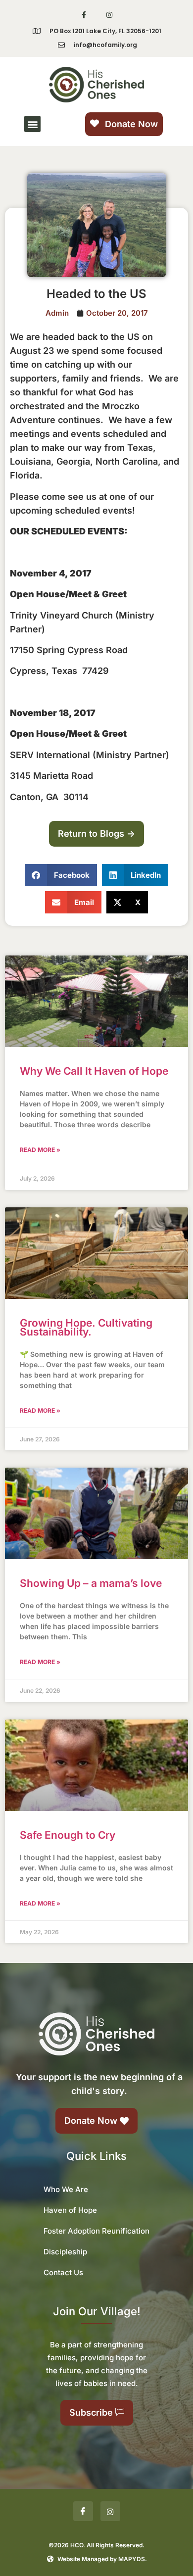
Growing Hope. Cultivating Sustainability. (86, 1327)
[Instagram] (109, 15)
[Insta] (110, 2511)
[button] (32, 124)
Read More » (40, 1150)
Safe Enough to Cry (68, 1835)
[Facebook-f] (84, 15)
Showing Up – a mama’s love (91, 1583)
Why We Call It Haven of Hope (94, 1071)
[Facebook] (83, 2511)
